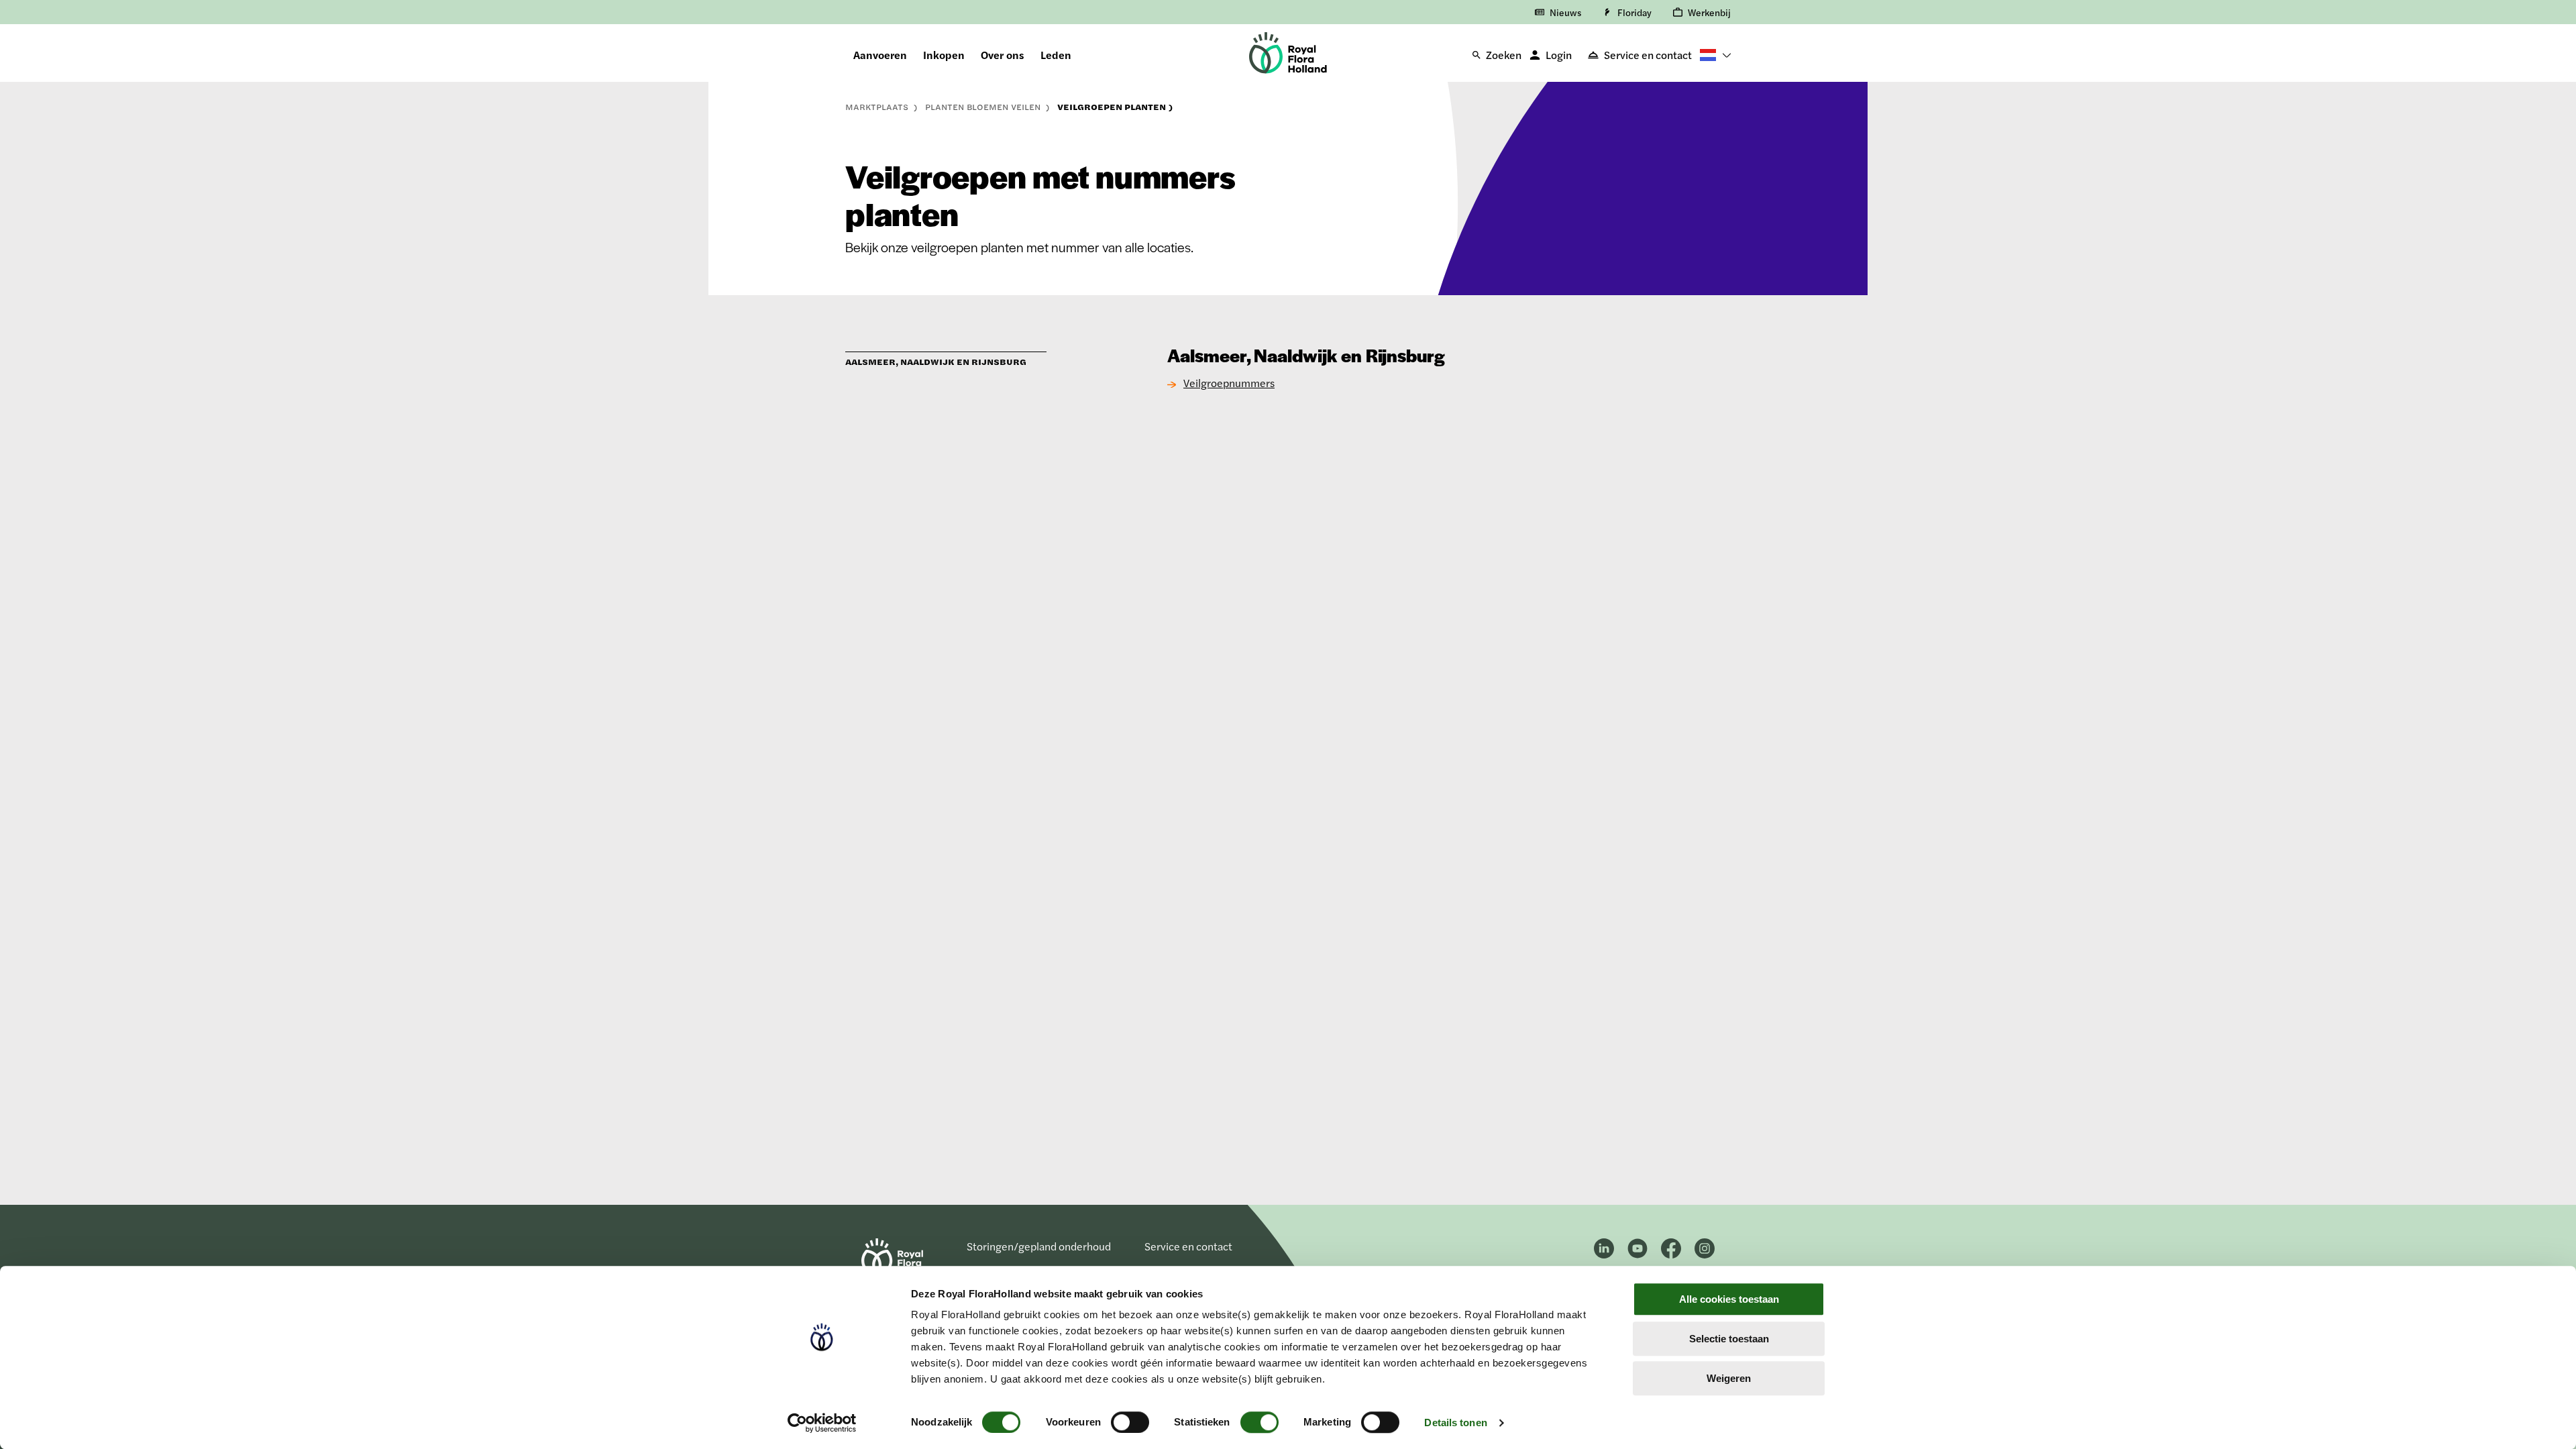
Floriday (1634, 12)
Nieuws (1565, 12)
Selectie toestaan (1729, 1339)
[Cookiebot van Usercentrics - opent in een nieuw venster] (822, 1423)
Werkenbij (1709, 12)
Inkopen (944, 55)
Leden (1056, 55)
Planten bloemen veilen (984, 107)
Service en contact (1648, 55)
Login (1559, 55)
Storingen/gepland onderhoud (1039, 1246)
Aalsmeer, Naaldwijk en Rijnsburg (936, 362)
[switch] (1130, 1422)
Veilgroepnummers (1229, 383)
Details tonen (1455, 1423)
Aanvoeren (880, 55)
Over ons (1003, 55)
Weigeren (1729, 1378)
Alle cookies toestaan (1729, 1299)
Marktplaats (878, 107)
